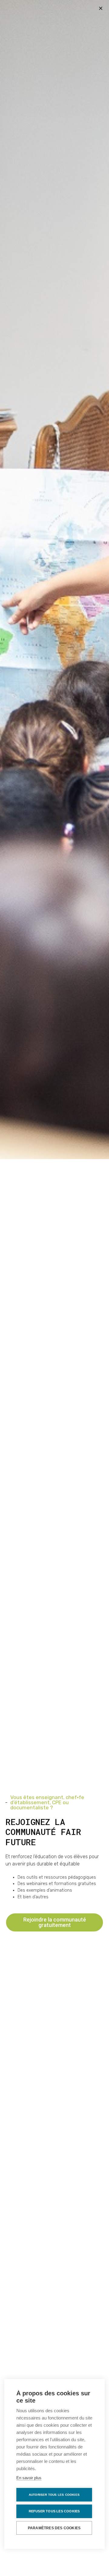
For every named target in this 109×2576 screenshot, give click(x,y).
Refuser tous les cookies (54, 2511)
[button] (101, 8)
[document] (54, 1288)
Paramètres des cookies (54, 2528)
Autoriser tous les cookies (54, 2495)
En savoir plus (29, 2478)
